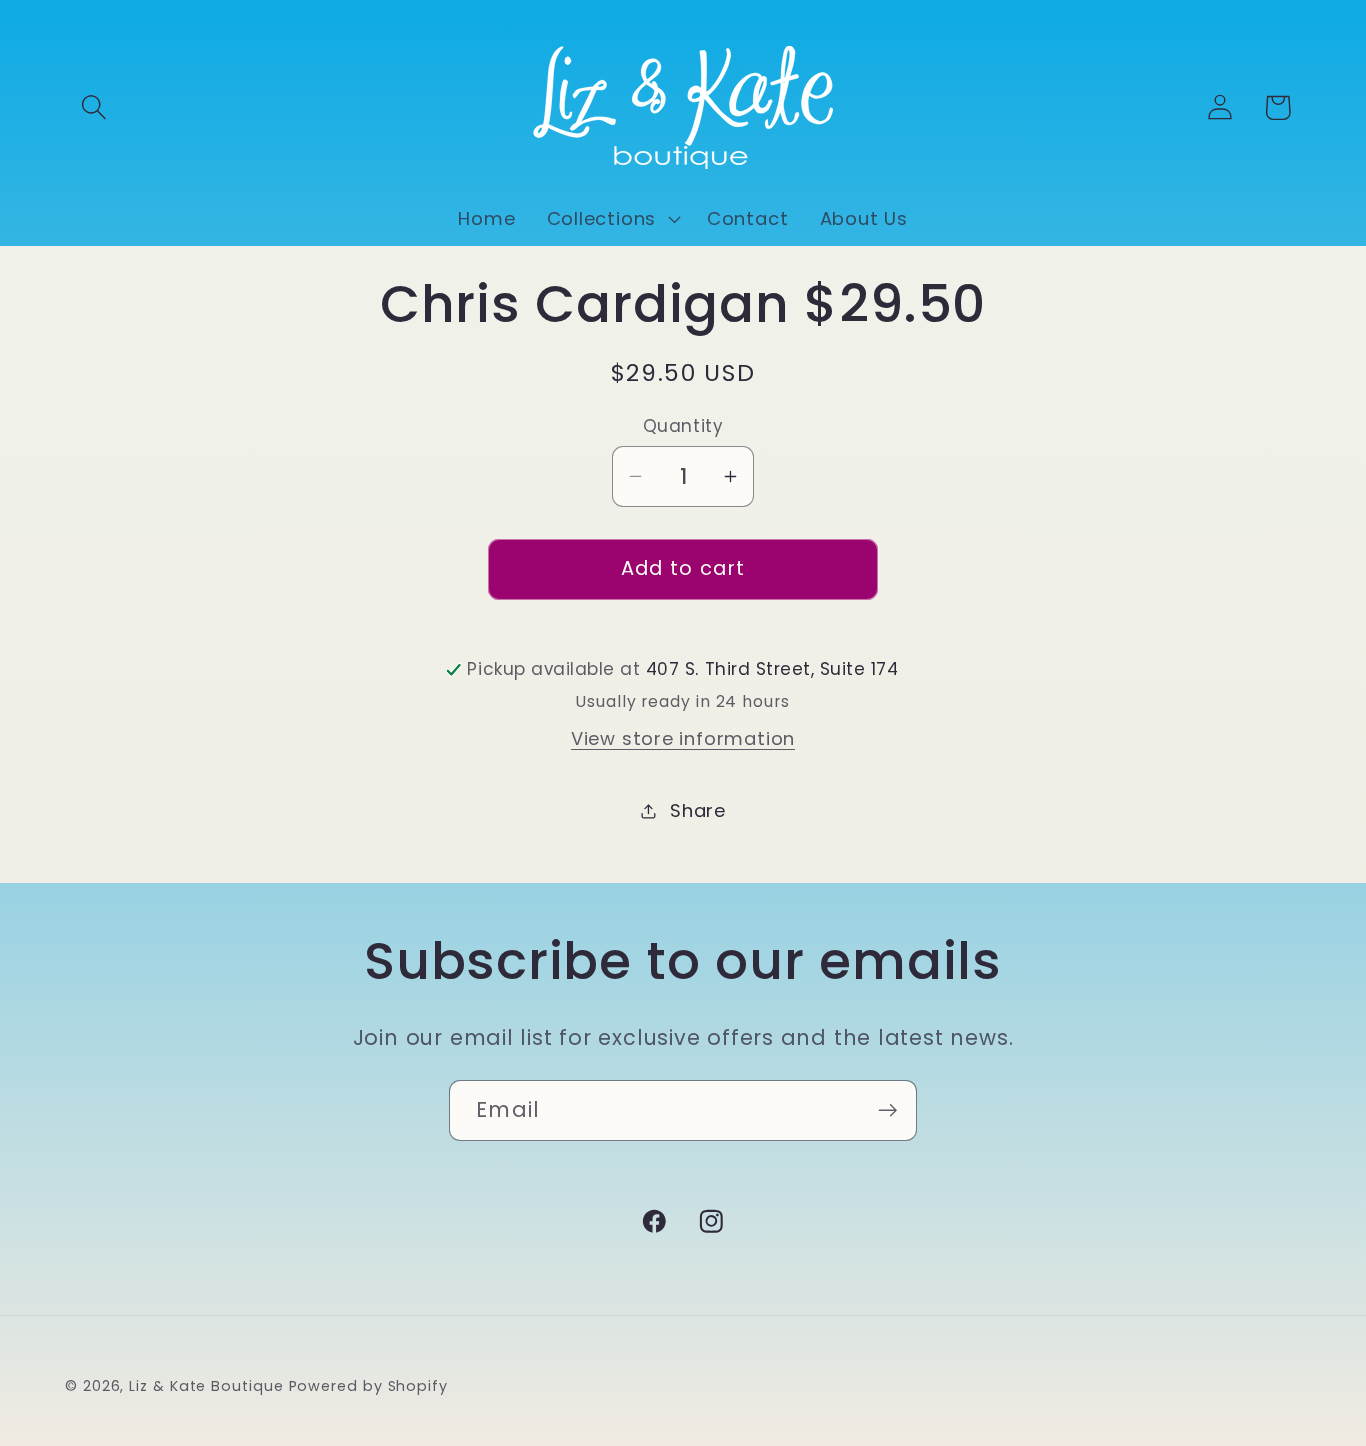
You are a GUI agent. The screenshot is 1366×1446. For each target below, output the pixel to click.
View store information (683, 738)
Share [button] (698, 810)
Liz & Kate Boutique (206, 1386)
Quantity (683, 426)
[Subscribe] (887, 1110)
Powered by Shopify (368, 1386)
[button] (93, 107)
